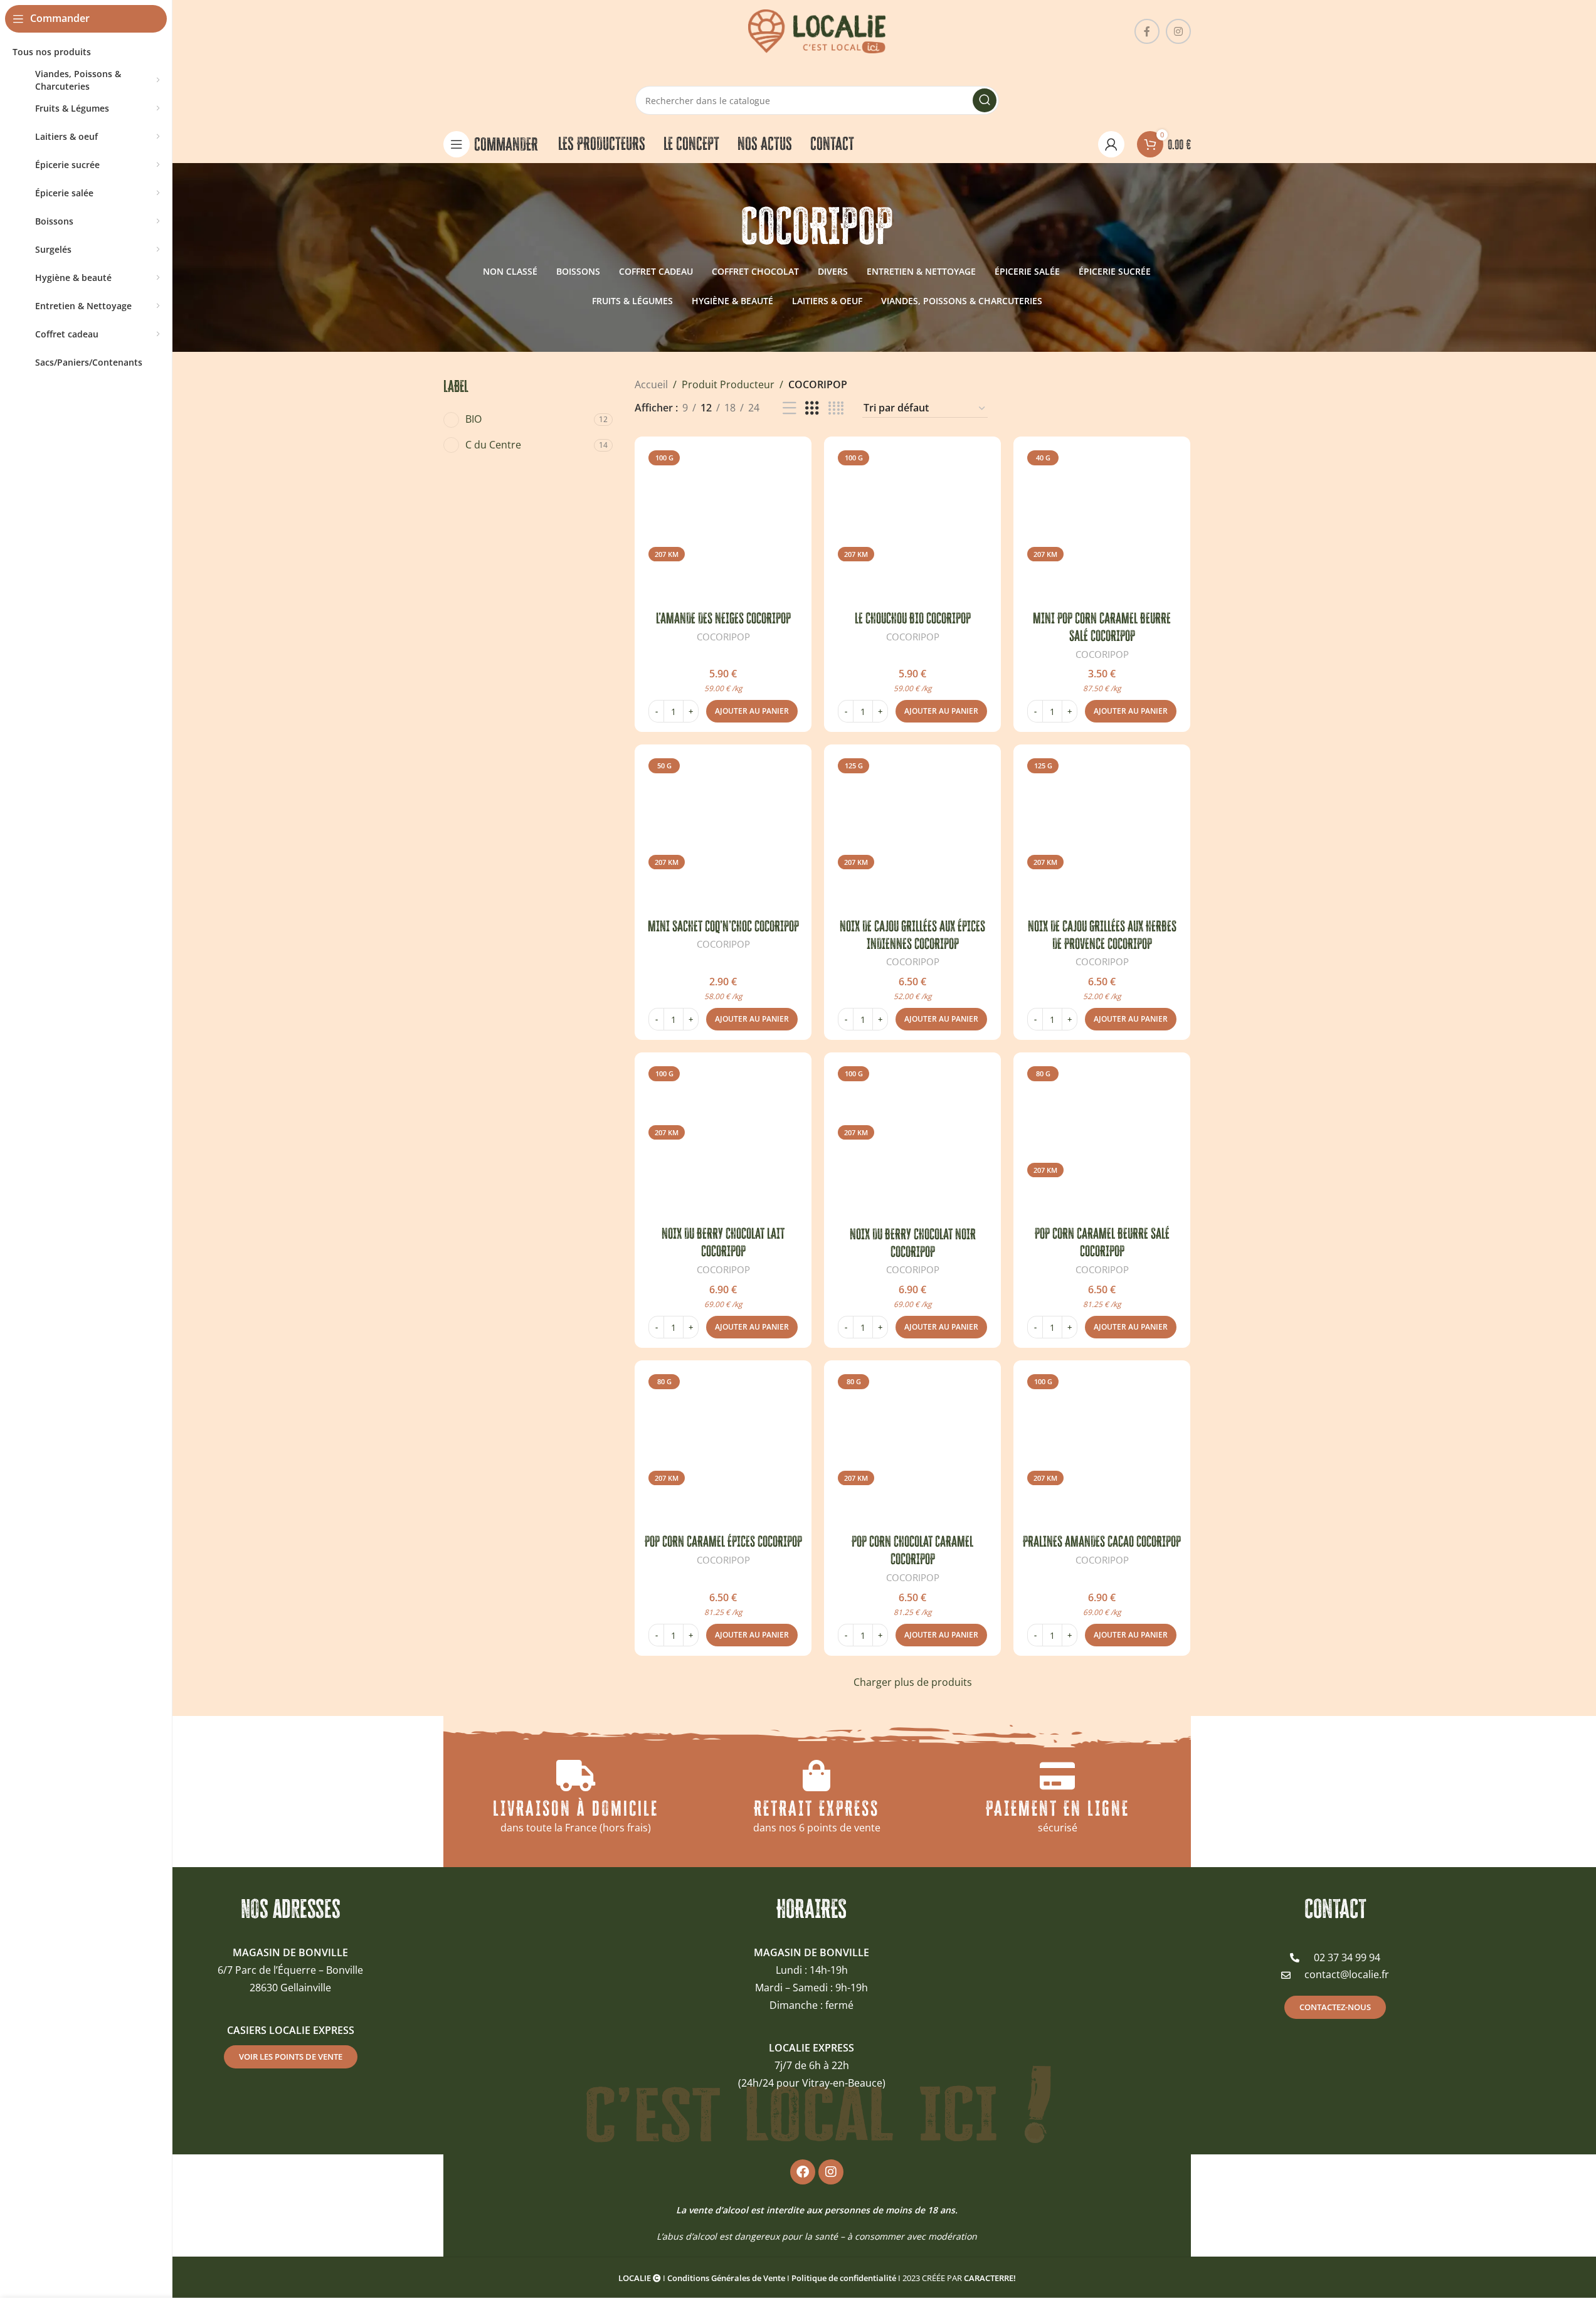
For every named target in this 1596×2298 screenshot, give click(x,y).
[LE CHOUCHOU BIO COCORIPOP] (912, 525)
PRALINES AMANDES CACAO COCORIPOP (1102, 1541)
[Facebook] (803, 2172)
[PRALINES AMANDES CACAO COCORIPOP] (1102, 1449)
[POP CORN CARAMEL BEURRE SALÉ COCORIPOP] (1102, 1141)
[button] (752, 711)
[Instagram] (831, 2172)
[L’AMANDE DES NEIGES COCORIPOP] (723, 525)
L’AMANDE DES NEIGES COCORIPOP (723, 618)
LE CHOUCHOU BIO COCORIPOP (913, 618)
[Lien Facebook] (1147, 31)
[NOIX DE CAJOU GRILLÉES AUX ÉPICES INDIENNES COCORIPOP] (912, 833)
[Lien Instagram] (1178, 31)
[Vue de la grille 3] (812, 409)
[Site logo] (817, 30)
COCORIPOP (723, 637)
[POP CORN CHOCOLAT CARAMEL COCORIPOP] (912, 1449)
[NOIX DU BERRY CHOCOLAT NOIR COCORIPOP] (912, 1141)
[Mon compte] (1111, 144)
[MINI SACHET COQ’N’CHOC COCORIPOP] (723, 833)
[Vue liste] (790, 409)
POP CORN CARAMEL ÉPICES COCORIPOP (723, 1541)
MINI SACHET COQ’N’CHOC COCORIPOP (723, 926)
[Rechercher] (985, 100)
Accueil (651, 384)
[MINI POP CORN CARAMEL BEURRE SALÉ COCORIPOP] (1102, 525)
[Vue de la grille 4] (836, 409)
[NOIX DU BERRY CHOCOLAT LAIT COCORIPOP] (723, 1141)
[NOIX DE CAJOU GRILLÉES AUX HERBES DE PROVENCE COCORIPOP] (1102, 833)
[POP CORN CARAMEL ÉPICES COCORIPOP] (723, 1449)
